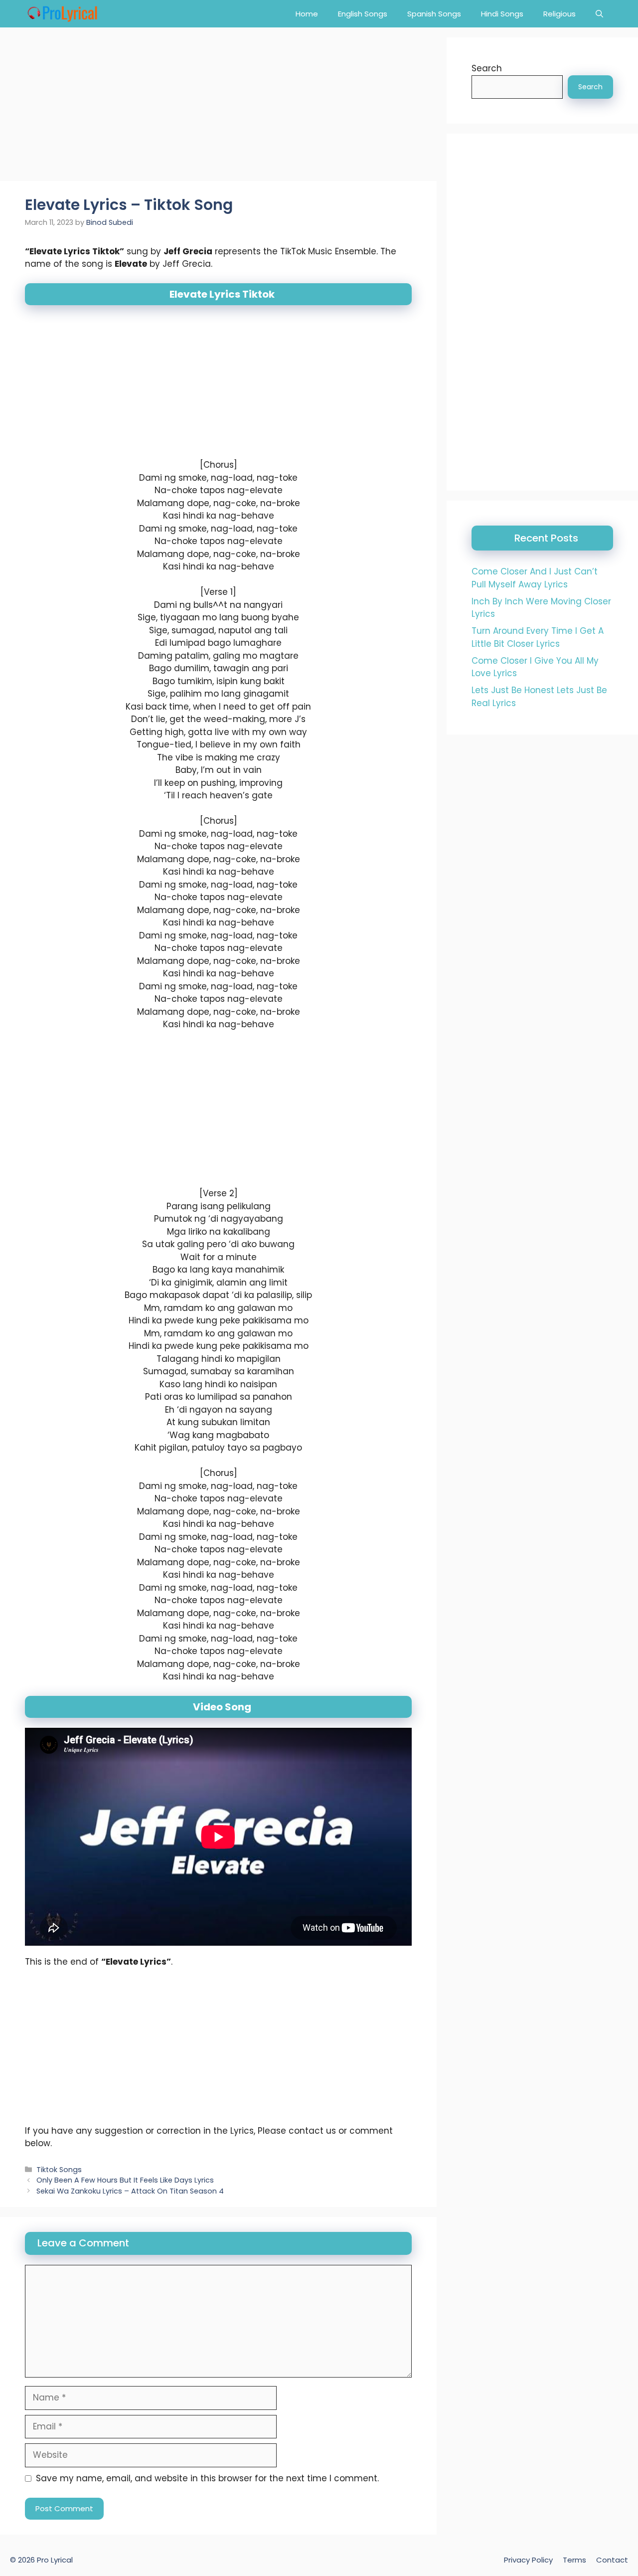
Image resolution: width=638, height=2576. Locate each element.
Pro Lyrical (55, 2560)
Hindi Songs (502, 14)
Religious (559, 14)
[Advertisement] (218, 107)
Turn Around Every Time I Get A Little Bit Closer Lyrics (538, 637)
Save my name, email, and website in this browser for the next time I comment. (207, 2478)
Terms (574, 2560)
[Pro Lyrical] (62, 14)
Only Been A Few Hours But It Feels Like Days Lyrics (125, 2180)
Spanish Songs (434, 14)
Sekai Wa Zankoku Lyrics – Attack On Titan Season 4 (130, 2191)
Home (307, 14)
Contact (612, 2560)
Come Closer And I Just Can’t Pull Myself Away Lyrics (535, 578)
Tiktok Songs (59, 2170)
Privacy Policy (528, 2560)
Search (487, 68)
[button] (599, 14)
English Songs (363, 14)
